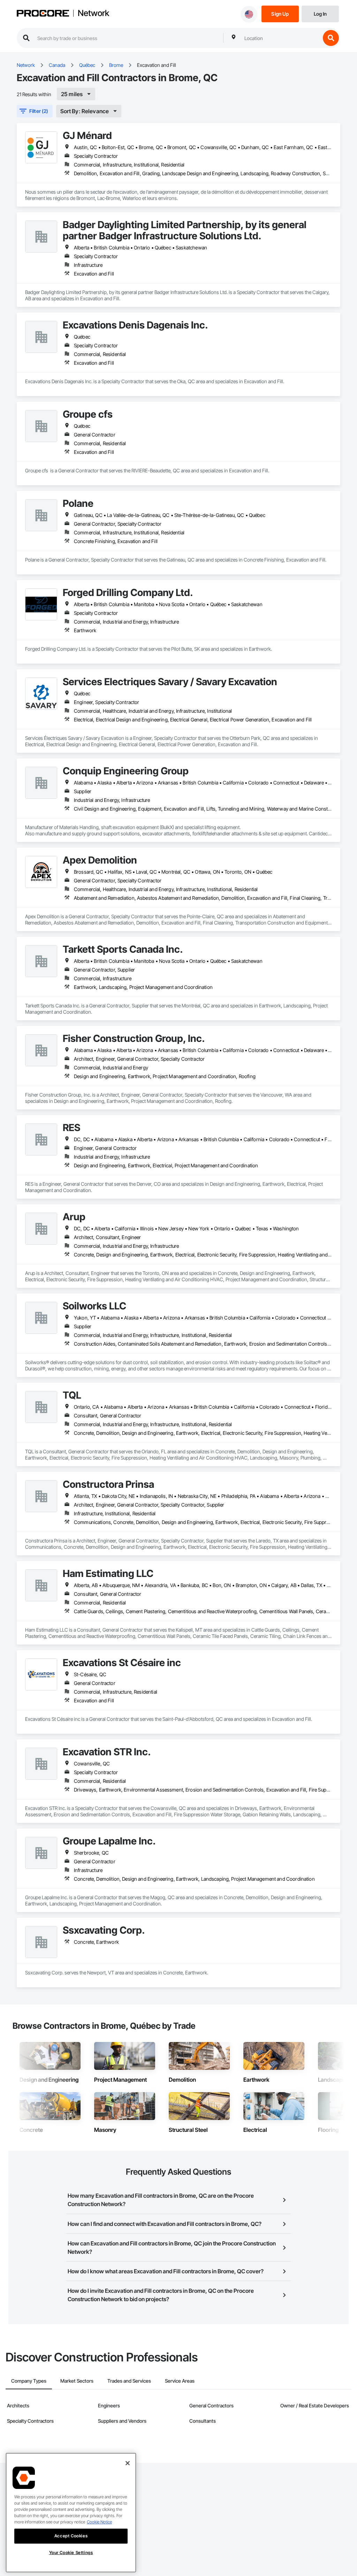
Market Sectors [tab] (77, 2381)
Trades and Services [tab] (129, 2381)
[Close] (128, 2463)
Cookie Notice (99, 2522)
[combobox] (281, 38)
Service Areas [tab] (180, 2381)
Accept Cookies (71, 2536)
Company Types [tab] (29, 2381)
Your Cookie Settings (71, 2552)
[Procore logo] (43, 14)
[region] (71, 2513)
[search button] (331, 38)
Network (93, 13)
